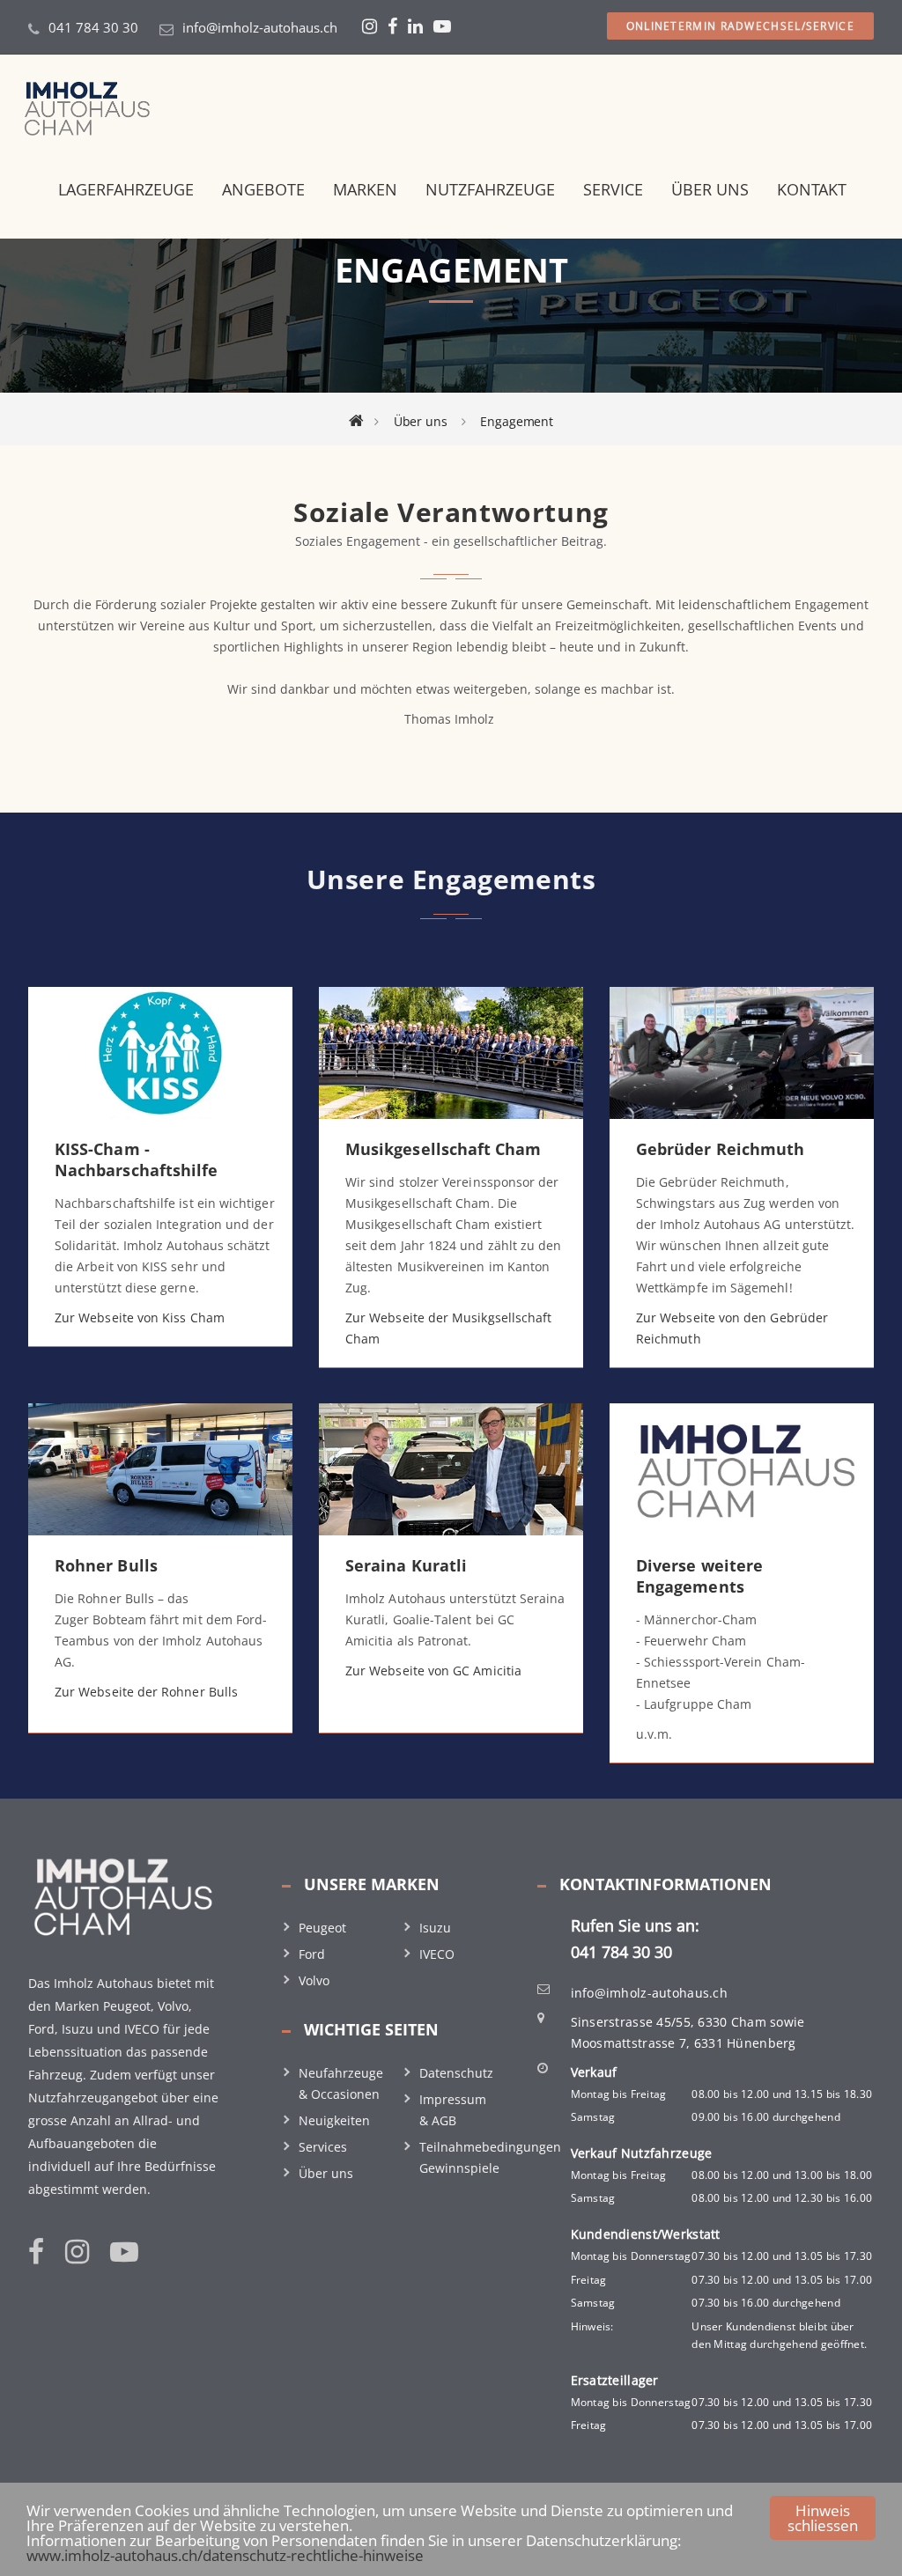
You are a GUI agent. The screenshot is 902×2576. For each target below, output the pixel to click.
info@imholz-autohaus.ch (260, 27)
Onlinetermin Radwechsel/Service (740, 26)
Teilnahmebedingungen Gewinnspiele (490, 2157)
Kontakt (812, 189)
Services (323, 2147)
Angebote (263, 189)
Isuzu (435, 1928)
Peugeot (322, 1928)
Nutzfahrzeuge (490, 189)
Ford (312, 1954)
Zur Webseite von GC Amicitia (433, 1671)
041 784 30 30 (93, 27)
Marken (365, 189)
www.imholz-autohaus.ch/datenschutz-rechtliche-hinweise (225, 2555)
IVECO (437, 1954)
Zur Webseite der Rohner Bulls (146, 1692)
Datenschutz (456, 2073)
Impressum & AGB (453, 2110)
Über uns (710, 189)
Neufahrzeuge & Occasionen (341, 2083)
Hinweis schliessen (823, 2518)
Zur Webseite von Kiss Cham (140, 1317)
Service (613, 189)
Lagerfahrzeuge (126, 189)
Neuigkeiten (334, 2120)
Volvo (314, 1980)
